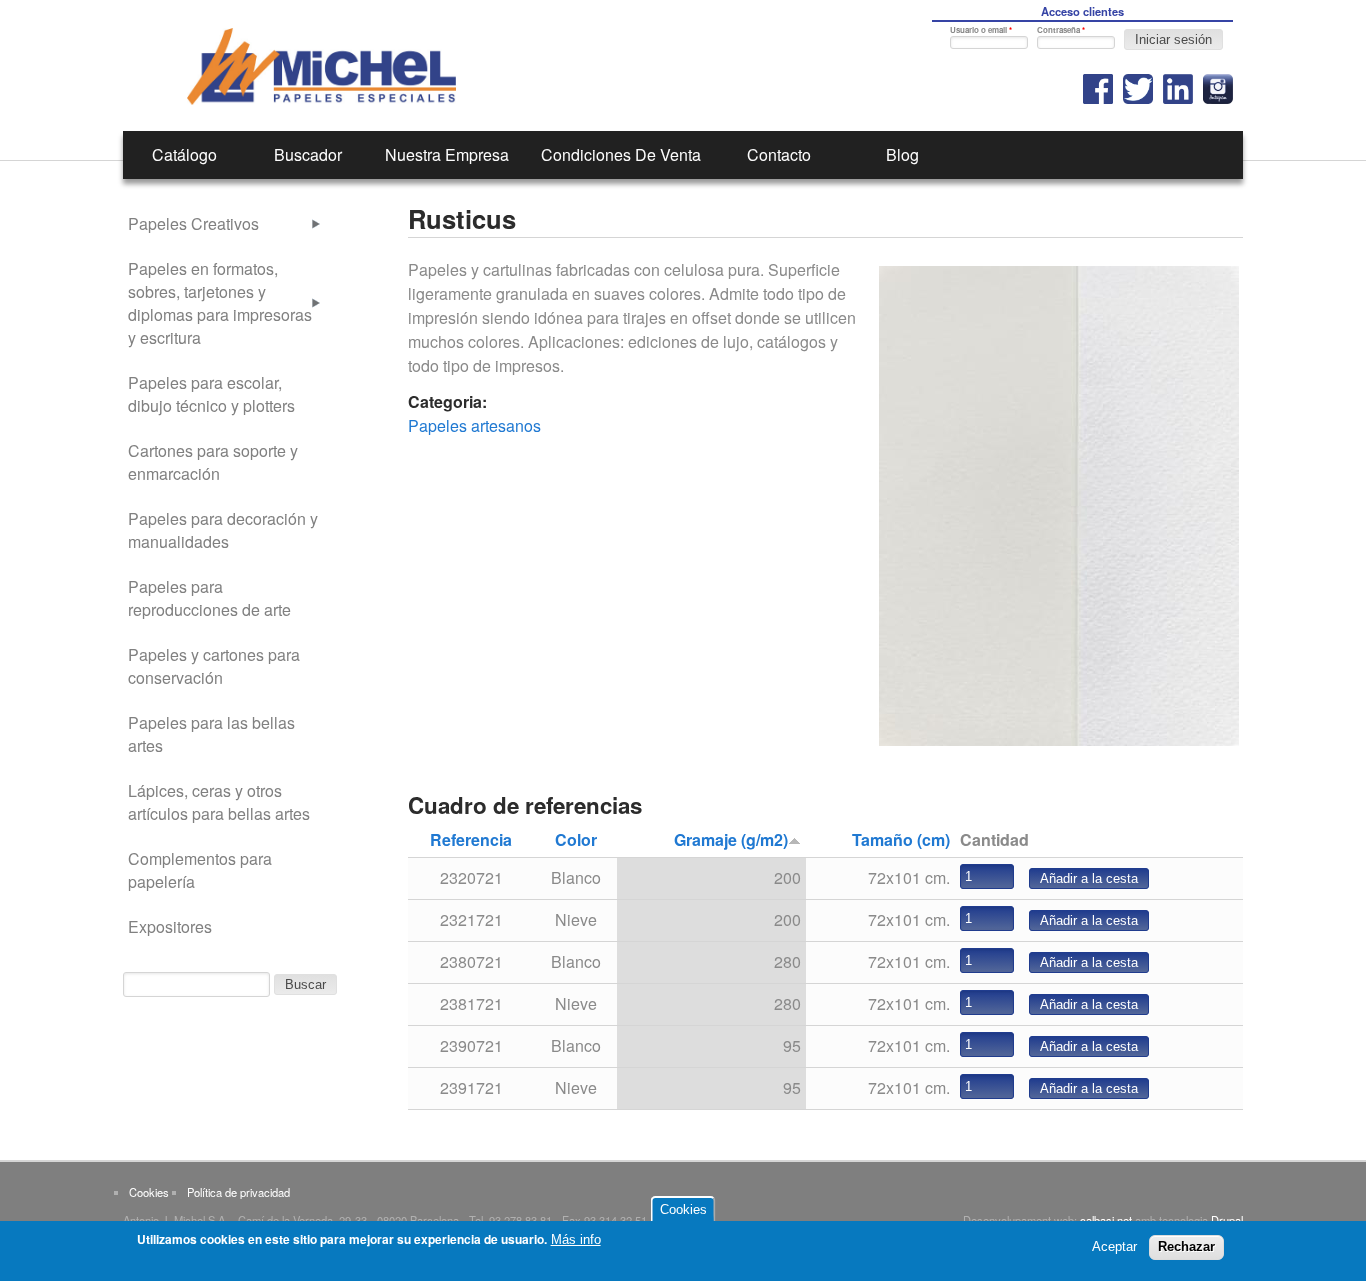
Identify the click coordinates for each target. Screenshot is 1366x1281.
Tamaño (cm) (901, 839)
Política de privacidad (238, 1192)
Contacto (779, 154)
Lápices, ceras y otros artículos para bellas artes (219, 802)
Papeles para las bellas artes (211, 734)
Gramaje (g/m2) (731, 839)
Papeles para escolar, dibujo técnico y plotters (211, 394)
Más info (576, 1239)
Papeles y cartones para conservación (214, 666)
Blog (902, 154)
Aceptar (1114, 1246)
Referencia (471, 839)
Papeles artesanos (474, 425)
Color (576, 839)
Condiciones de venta (621, 154)
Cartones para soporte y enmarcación (213, 462)
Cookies (149, 1192)
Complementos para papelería (200, 870)
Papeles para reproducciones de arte (209, 598)
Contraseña (1061, 29)
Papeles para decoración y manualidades (223, 530)
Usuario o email (981, 29)
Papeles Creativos (193, 223)
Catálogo (184, 154)
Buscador (308, 154)
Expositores (170, 926)
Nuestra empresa (447, 154)
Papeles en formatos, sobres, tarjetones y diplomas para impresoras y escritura (220, 303)
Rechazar (1186, 1246)
